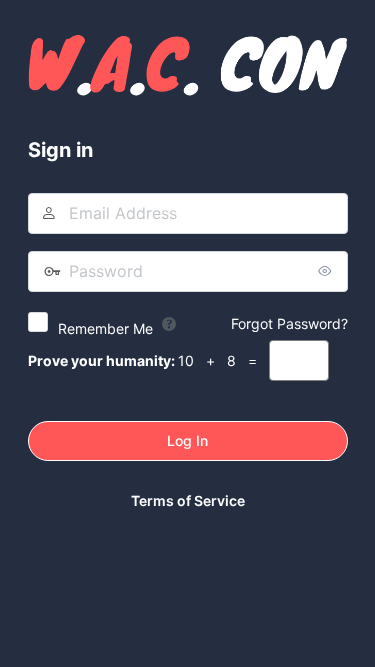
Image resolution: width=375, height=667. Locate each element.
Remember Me (105, 328)
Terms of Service (188, 500)
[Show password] (328, 271)
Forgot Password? (289, 323)
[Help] (169, 324)
